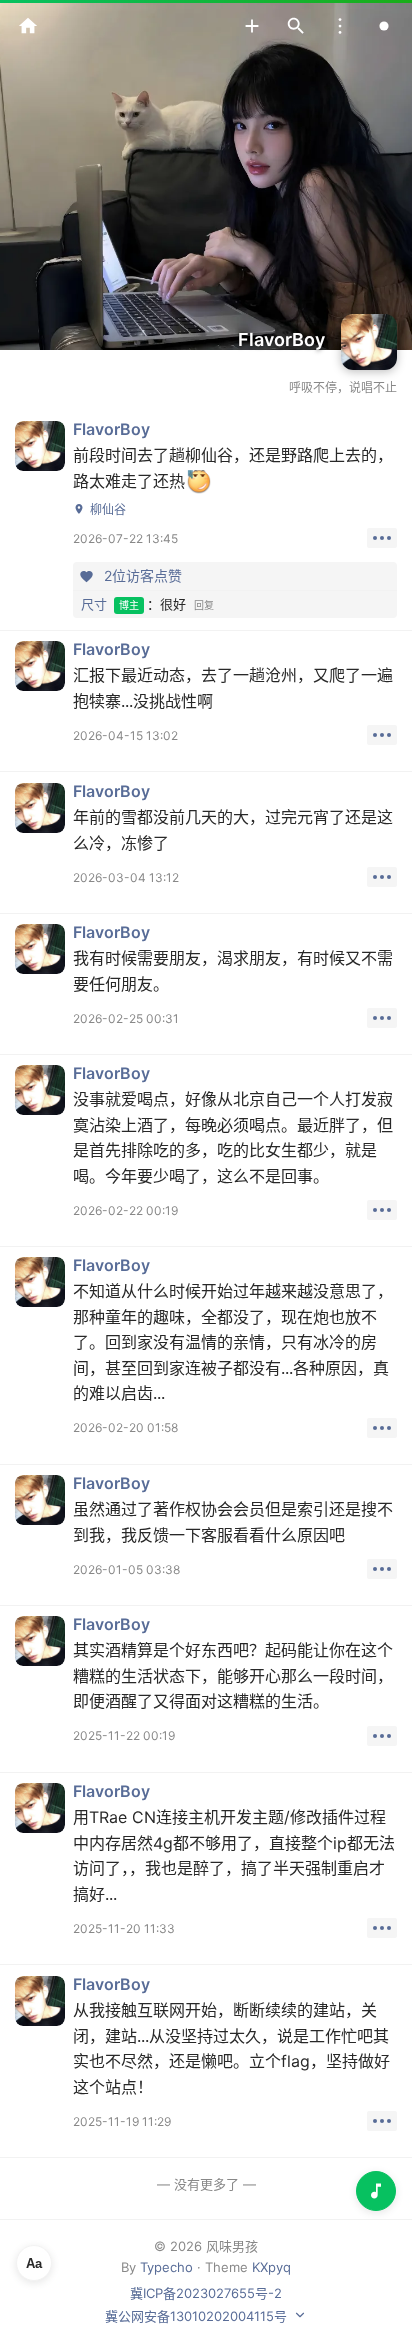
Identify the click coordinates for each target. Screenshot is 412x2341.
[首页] (28, 26)
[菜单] (340, 26)
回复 (204, 605)
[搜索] (296, 26)
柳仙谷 (108, 509)
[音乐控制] (376, 2191)
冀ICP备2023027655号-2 (206, 2293)
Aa (34, 2263)
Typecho (166, 2267)
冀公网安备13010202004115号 (196, 2316)
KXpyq (271, 2267)
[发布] (252, 26)
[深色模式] (384, 26)
